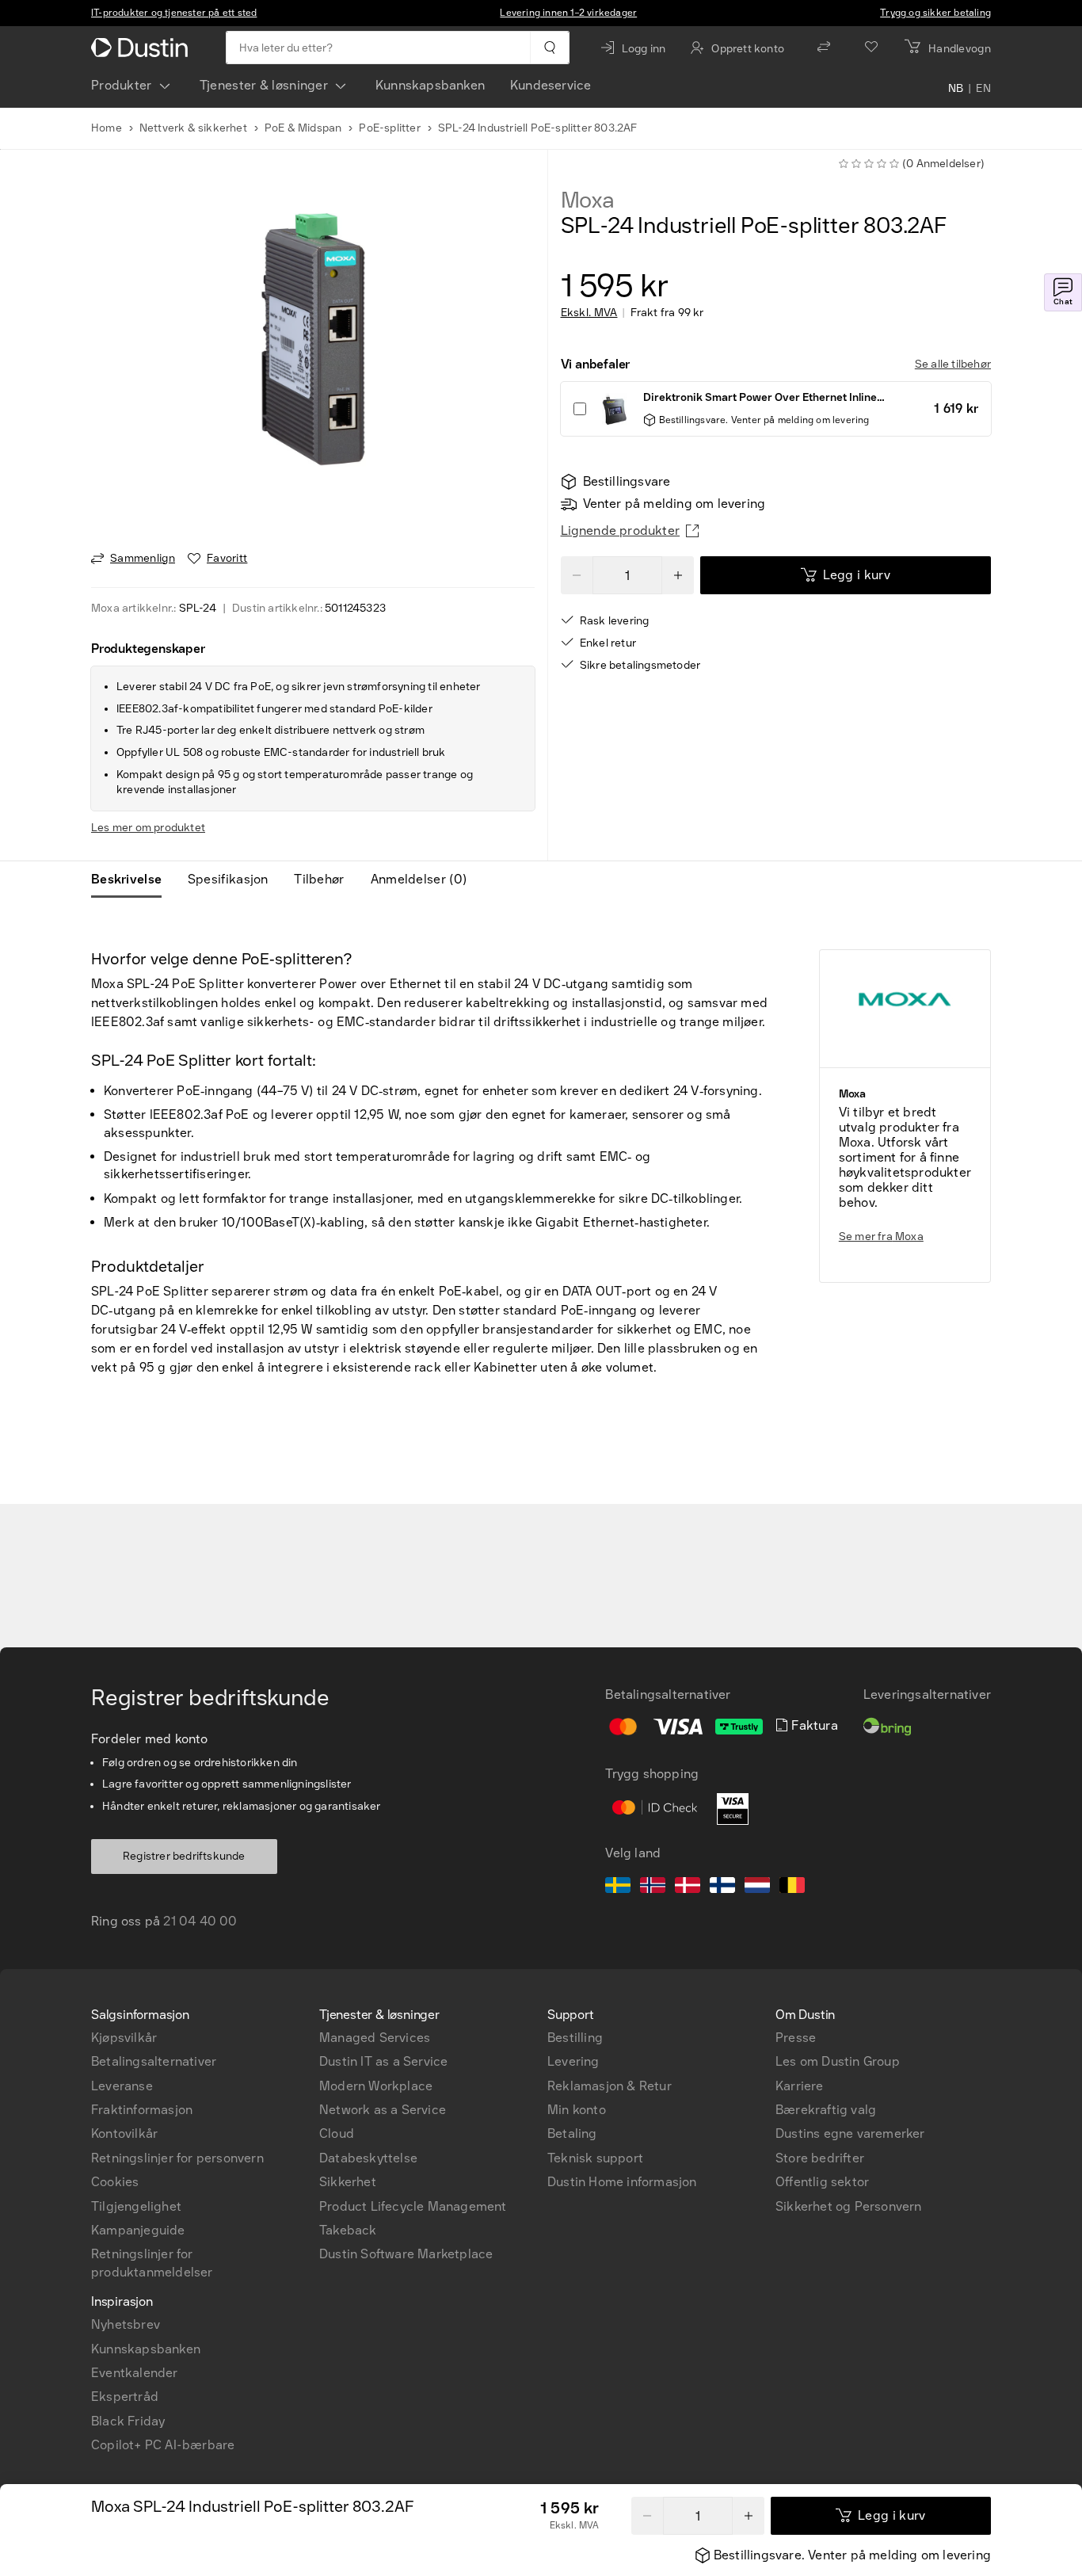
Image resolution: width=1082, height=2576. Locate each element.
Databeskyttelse (368, 2158)
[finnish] (722, 1887)
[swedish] (618, 1887)
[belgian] (792, 1887)
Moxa (588, 200)
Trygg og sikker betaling (935, 13)
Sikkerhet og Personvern (849, 2206)
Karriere (800, 2086)
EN (983, 89)
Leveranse (122, 2086)
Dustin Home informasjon (622, 2182)
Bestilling (575, 2038)
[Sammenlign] (824, 48)
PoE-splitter (389, 128)
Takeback (348, 2230)
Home (107, 128)
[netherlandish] (757, 1887)
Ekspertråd (125, 2397)
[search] (549, 48)
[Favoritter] (871, 48)
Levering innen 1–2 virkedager (568, 13)
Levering (573, 2061)
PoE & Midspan (303, 128)
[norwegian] (653, 1887)
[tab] (133, 880)
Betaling (572, 2133)
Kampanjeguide (138, 2230)
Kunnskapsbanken (430, 85)
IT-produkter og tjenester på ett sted (174, 13)
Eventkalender (135, 2373)
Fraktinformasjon (142, 2110)
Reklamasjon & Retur (610, 2086)
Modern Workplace (376, 2086)
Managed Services (375, 2038)
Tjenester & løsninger (264, 85)
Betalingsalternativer (154, 2061)
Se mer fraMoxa (881, 1236)
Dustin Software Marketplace (406, 2254)
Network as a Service (383, 2110)
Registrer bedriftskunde (184, 1856)
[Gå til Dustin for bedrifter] (143, 48)
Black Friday (128, 2421)
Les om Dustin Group (838, 2061)
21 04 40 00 (200, 1921)
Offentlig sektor (822, 2182)
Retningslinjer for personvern (177, 2158)
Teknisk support (595, 2158)
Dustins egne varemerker (850, 2133)
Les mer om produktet (148, 828)
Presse (796, 2038)
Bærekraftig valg (826, 2110)
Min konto (577, 2110)
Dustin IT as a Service (383, 2061)
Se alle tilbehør (953, 364)
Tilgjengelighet (136, 2206)
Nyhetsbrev (126, 2324)
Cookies (115, 2182)
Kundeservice (551, 85)
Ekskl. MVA (589, 313)
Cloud (337, 2133)
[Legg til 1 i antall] (749, 2516)
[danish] (688, 1887)
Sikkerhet (348, 2182)
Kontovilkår (124, 2133)
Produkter (122, 85)
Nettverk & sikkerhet (193, 128)
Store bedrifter (820, 2158)
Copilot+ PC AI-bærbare (163, 2445)
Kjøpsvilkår (124, 2038)
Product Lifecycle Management (413, 2206)
